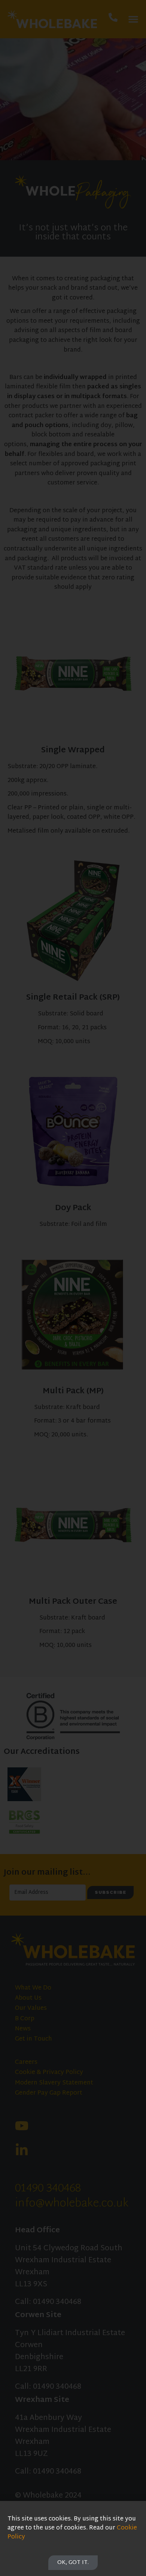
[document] (73, 1288)
